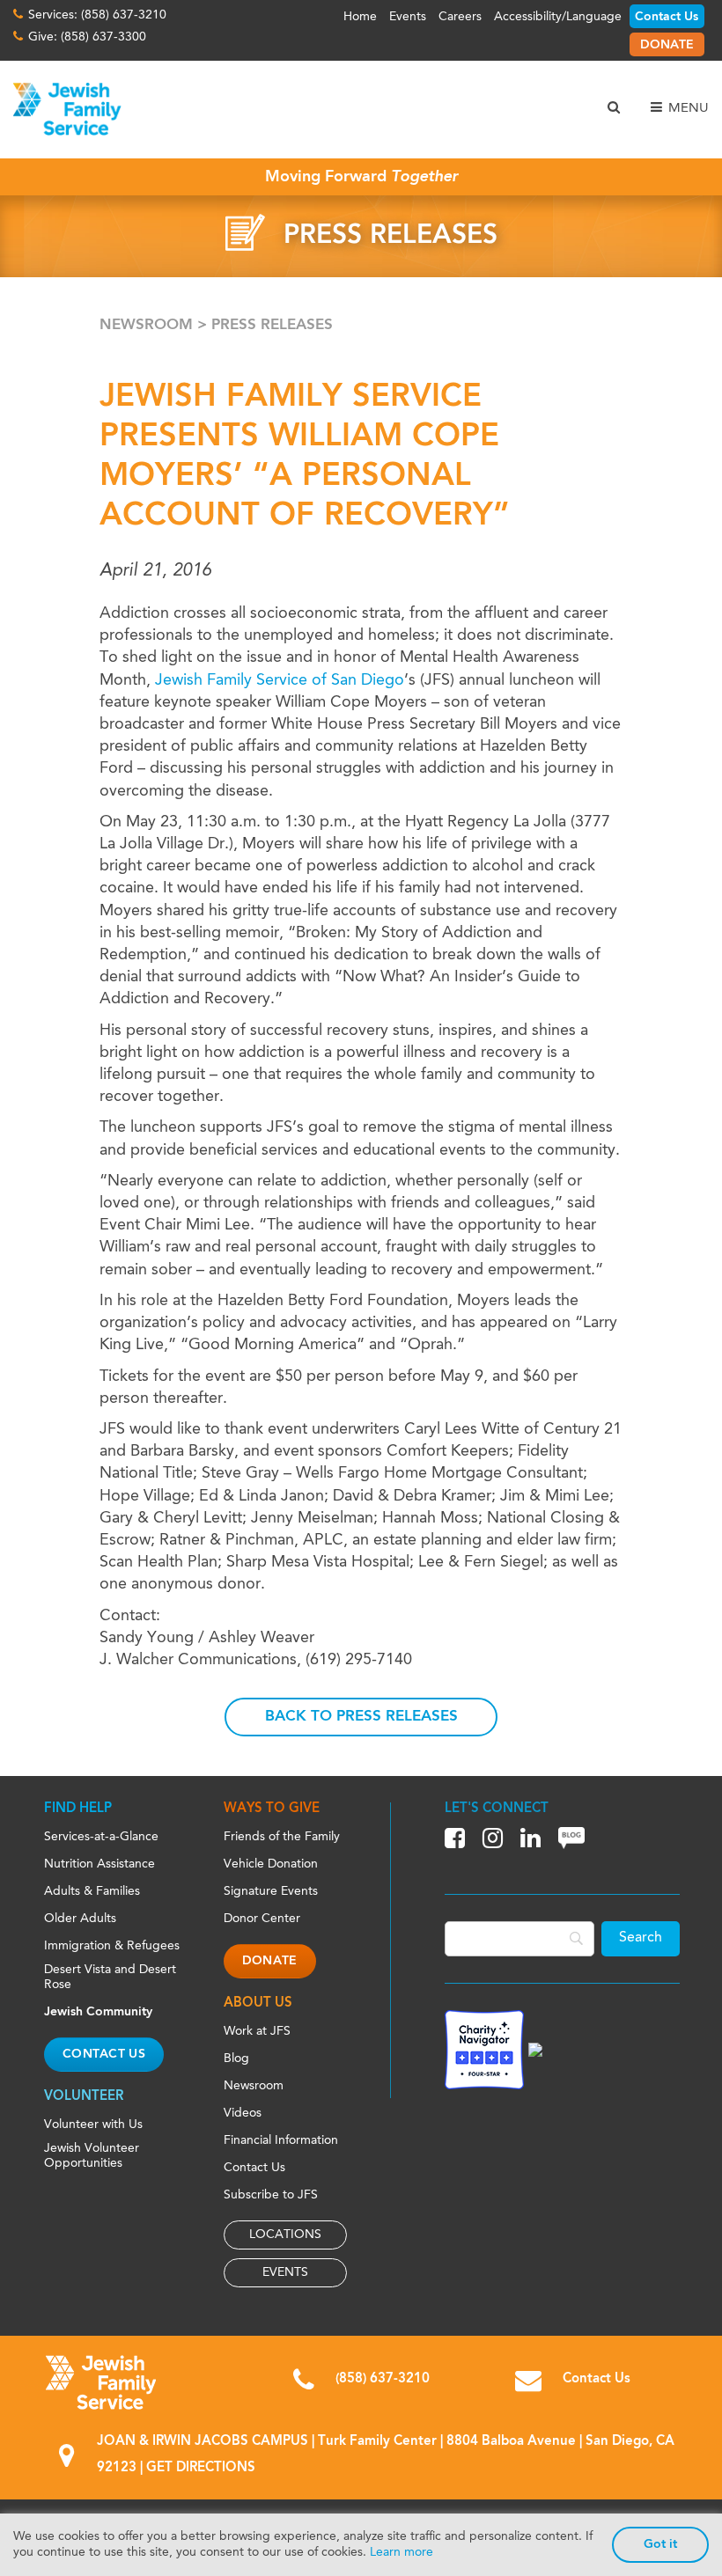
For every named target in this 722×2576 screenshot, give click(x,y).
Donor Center (262, 1919)
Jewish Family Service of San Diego (280, 680)
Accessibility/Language (558, 17)
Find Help (78, 1809)
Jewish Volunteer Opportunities (92, 2156)
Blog (236, 2059)
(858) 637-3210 (383, 2379)
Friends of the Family (282, 1837)
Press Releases (272, 325)
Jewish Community (98, 2012)
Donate (270, 1961)
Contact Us (667, 17)
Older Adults (80, 1919)
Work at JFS (257, 2031)
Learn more (402, 2552)
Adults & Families (92, 1891)
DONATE (667, 45)
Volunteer (84, 2097)
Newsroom (146, 325)
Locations (285, 2235)
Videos (243, 2113)
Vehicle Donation (271, 1864)
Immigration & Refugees (112, 1946)
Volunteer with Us (93, 2125)
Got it (660, 2544)
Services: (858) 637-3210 (97, 15)
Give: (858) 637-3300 (87, 37)
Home (360, 17)
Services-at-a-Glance (101, 1837)
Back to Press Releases (361, 1717)
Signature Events (271, 1891)
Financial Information (281, 2140)
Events (408, 17)
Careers (460, 17)
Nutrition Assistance (99, 1864)
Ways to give (272, 1809)
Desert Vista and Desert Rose (110, 1977)
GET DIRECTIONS (201, 2468)
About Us (258, 2004)
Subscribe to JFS (271, 2195)
